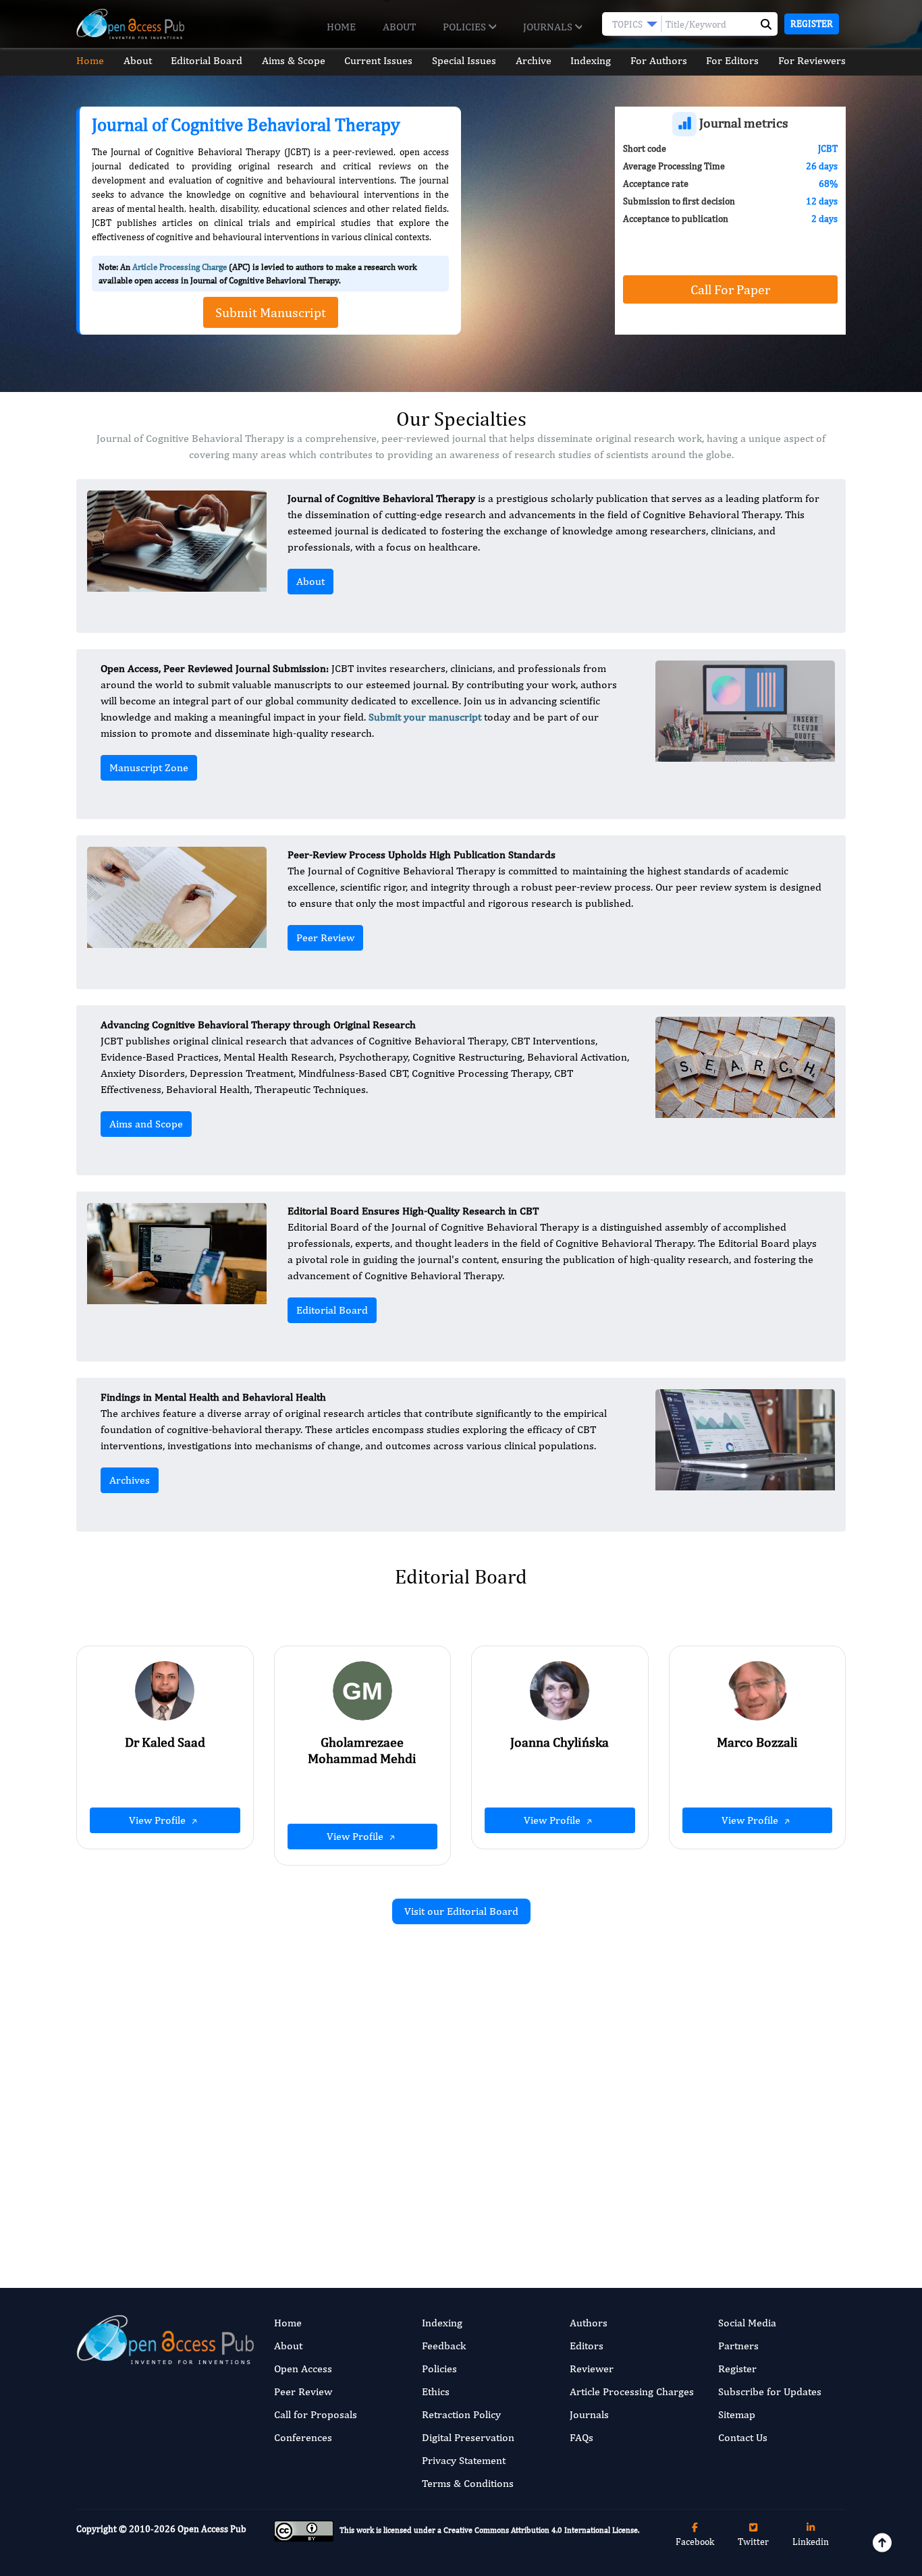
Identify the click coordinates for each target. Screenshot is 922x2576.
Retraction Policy (461, 2414)
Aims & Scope (294, 60)
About (399, 27)
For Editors (732, 60)
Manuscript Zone (149, 767)
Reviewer (592, 2369)
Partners (738, 2346)
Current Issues (378, 60)
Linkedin (811, 2542)
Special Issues (464, 60)
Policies (466, 27)
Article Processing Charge (180, 267)
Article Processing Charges (632, 2391)
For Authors (659, 60)
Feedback (444, 2346)
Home (341, 27)
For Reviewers (812, 60)
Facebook (695, 2542)
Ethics (436, 2391)
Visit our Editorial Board (461, 1911)
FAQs (581, 2437)
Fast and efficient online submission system (379, 2197)
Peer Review (325, 937)
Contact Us (743, 2437)
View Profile (159, 1820)
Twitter (753, 2542)
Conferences (303, 2437)
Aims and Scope (146, 1124)
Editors (587, 2346)
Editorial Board (207, 60)
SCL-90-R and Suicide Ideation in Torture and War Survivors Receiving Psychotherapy (339, 2099)
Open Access (303, 2369)
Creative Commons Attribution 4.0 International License (541, 2530)
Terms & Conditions (468, 2483)
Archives (130, 1480)
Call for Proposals (316, 2414)
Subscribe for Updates (770, 2391)
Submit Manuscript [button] (271, 312)
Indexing (591, 60)
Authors (589, 2323)
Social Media (747, 2323)
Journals (549, 27)
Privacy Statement (464, 2460)
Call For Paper (730, 289)
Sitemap (737, 2414)
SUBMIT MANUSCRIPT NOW (596, 2197)
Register (812, 24)
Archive (534, 60)
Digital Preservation (468, 2437)
